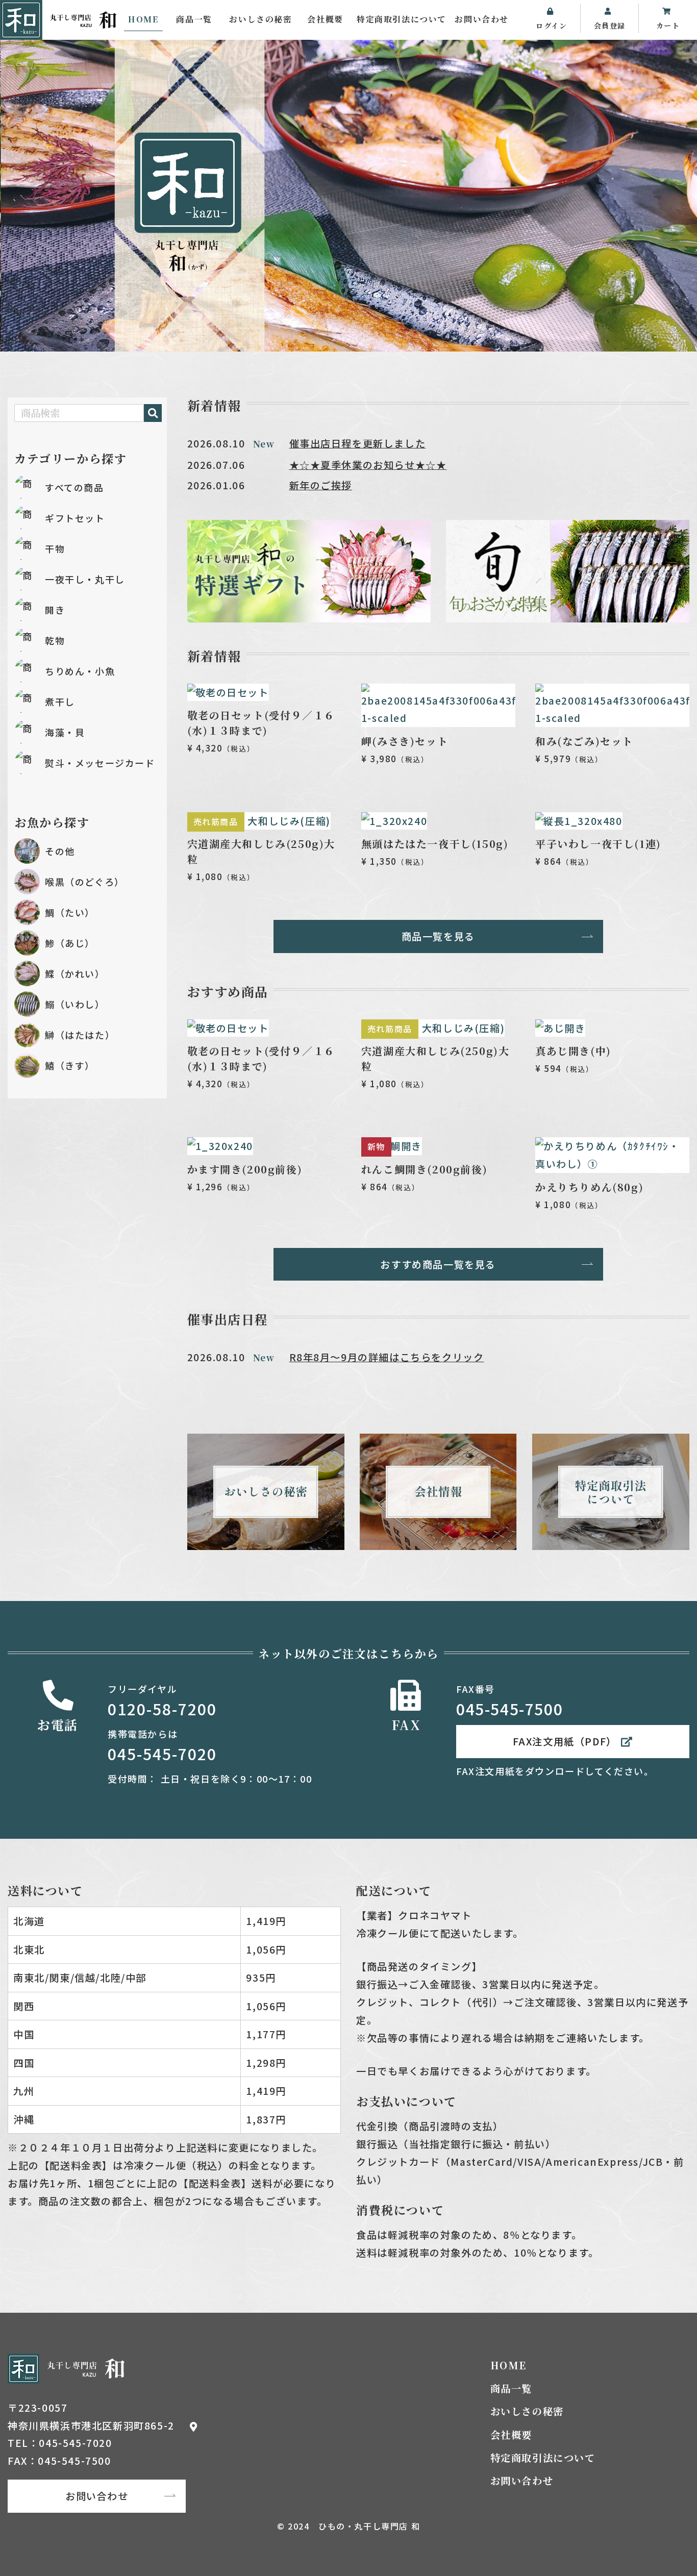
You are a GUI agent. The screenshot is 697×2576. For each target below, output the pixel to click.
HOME (143, 19)
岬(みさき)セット (405, 741)
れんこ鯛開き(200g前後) (424, 1169)
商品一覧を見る (438, 936)
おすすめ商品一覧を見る (438, 1264)
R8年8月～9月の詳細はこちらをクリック (387, 1357)
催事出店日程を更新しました (358, 443)
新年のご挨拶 (321, 485)
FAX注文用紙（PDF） (565, 1741)
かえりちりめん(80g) (589, 1187)
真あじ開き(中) (573, 1051)
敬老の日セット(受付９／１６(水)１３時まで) (261, 723)
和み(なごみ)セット (584, 741)
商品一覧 (194, 19)
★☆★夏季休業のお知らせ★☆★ (368, 465)
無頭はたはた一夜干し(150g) (435, 844)
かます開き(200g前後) (245, 1169)
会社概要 (325, 19)
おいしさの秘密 (260, 19)
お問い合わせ (482, 19)
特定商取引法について (402, 19)
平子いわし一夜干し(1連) (598, 844)
